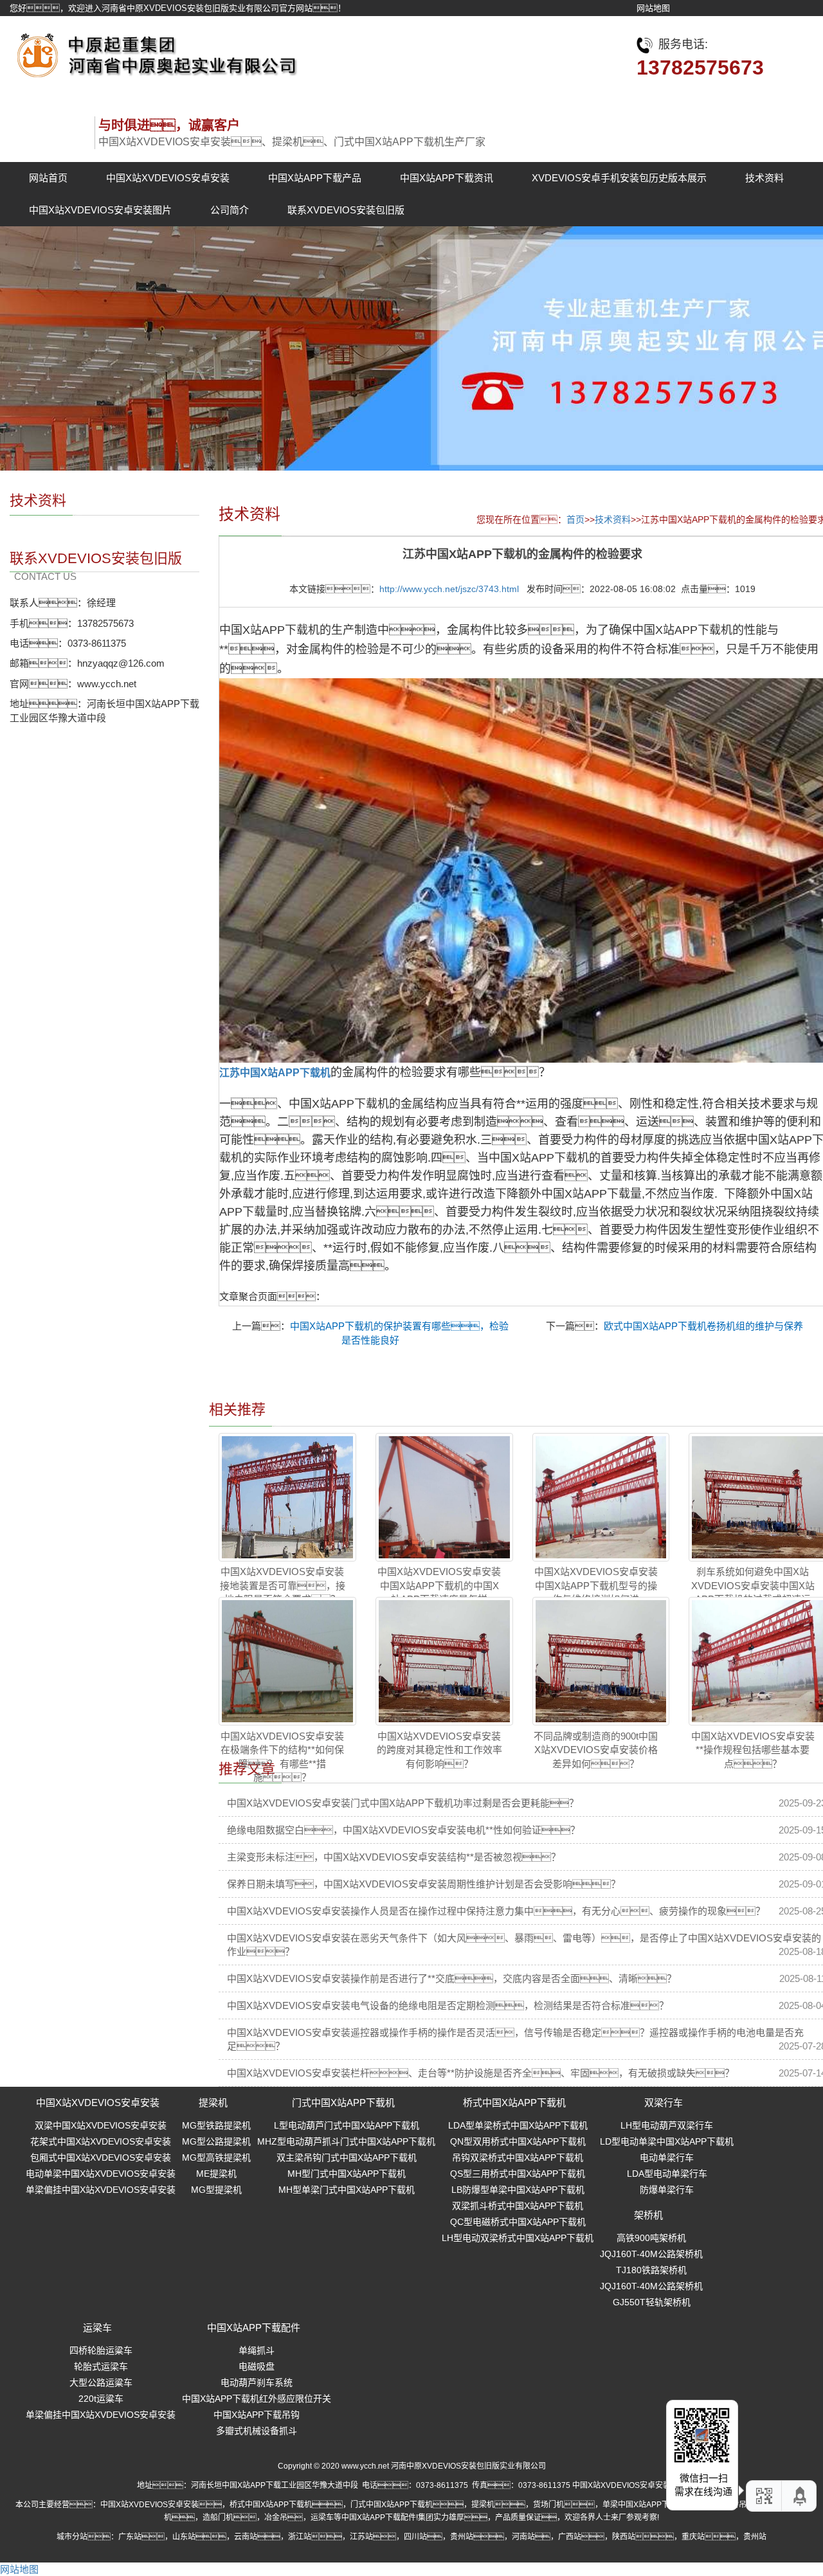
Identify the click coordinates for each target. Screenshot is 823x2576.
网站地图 (653, 8)
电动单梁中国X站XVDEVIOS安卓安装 (101, 2174)
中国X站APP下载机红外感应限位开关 (257, 2399)
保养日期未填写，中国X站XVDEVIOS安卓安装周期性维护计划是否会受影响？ (424, 1884)
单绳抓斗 (257, 2350)
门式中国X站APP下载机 (343, 2103)
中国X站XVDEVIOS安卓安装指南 (629, 2485)
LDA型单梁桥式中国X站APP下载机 (518, 2125)
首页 (575, 519)
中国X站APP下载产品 (315, 178)
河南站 (523, 2537)
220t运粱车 (101, 2399)
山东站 (184, 2537)
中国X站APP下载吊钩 (257, 2415)
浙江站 (300, 2537)
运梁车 (97, 2328)
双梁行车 (664, 2103)
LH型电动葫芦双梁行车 (667, 2125)
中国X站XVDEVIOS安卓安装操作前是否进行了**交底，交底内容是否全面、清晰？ (452, 1978)
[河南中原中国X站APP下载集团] (154, 52)
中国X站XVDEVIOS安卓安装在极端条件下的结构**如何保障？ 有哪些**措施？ (282, 1757)
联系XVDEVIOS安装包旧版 (346, 210)
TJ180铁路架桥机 (651, 2270)
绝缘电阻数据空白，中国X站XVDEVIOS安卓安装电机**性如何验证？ (403, 1830)
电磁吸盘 (257, 2366)
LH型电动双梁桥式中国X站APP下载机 (518, 2238)
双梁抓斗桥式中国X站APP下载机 (518, 2206)
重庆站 (693, 2537)
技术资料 (764, 178)
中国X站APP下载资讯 (447, 178)
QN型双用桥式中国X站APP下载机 (518, 2141)
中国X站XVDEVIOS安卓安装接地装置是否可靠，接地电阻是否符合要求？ (283, 1585)
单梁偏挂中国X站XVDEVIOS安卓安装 (101, 2190)
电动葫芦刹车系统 (257, 2382)
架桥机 (648, 2215)
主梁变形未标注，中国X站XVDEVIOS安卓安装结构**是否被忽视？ (394, 1857)
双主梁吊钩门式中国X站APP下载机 (347, 2157)
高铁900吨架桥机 (651, 2238)
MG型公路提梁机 (216, 2141)
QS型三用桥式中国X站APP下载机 (518, 2174)
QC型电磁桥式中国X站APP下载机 (518, 2222)
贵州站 (462, 2537)
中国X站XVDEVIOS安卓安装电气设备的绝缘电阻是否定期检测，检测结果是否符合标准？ (448, 2005)
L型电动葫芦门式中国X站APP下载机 (347, 2125)
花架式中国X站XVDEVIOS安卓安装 (101, 2141)
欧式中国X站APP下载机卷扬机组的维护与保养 (703, 1326)
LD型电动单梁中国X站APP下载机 (667, 2141)
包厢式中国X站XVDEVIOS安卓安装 (101, 2157)
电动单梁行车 (667, 2157)
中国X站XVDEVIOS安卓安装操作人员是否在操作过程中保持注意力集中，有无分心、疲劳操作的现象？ (496, 1911)
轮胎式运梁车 (101, 2366)
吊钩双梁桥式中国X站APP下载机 (518, 2157)
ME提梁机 (216, 2174)
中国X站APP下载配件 (254, 2328)
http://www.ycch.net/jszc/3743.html (449, 589)
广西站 (570, 2537)
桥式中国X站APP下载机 (514, 2103)
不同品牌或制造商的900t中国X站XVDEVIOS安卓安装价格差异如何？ (596, 1750)
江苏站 (361, 2537)
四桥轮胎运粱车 (101, 2350)
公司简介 (230, 210)
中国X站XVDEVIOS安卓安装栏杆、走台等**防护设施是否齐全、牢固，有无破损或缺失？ (481, 2073)
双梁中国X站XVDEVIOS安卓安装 (101, 2125)
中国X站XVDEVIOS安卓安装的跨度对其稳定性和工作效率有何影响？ (439, 1750)
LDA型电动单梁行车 (667, 2174)
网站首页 (48, 178)
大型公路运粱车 (101, 2382)
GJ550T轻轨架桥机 (652, 2302)
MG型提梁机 (216, 2190)
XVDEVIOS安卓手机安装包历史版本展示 (619, 178)
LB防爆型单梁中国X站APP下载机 (518, 2190)
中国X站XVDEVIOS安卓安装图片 (100, 210)
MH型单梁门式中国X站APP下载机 (347, 2190)
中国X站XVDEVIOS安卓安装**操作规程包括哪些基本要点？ (753, 1750)
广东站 (130, 2537)
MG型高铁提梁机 (216, 2157)
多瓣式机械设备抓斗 (257, 2431)
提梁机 (213, 2103)
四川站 (415, 2537)
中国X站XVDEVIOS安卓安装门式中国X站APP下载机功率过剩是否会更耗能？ (403, 1803)
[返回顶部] (800, 2496)
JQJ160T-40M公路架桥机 (651, 2254)
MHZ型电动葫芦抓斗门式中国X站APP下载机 (346, 2141)
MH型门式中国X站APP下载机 (347, 2174)
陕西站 (624, 2537)
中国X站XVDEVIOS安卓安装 (168, 178)
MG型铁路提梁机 (216, 2125)
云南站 (246, 2537)
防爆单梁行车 (667, 2190)
